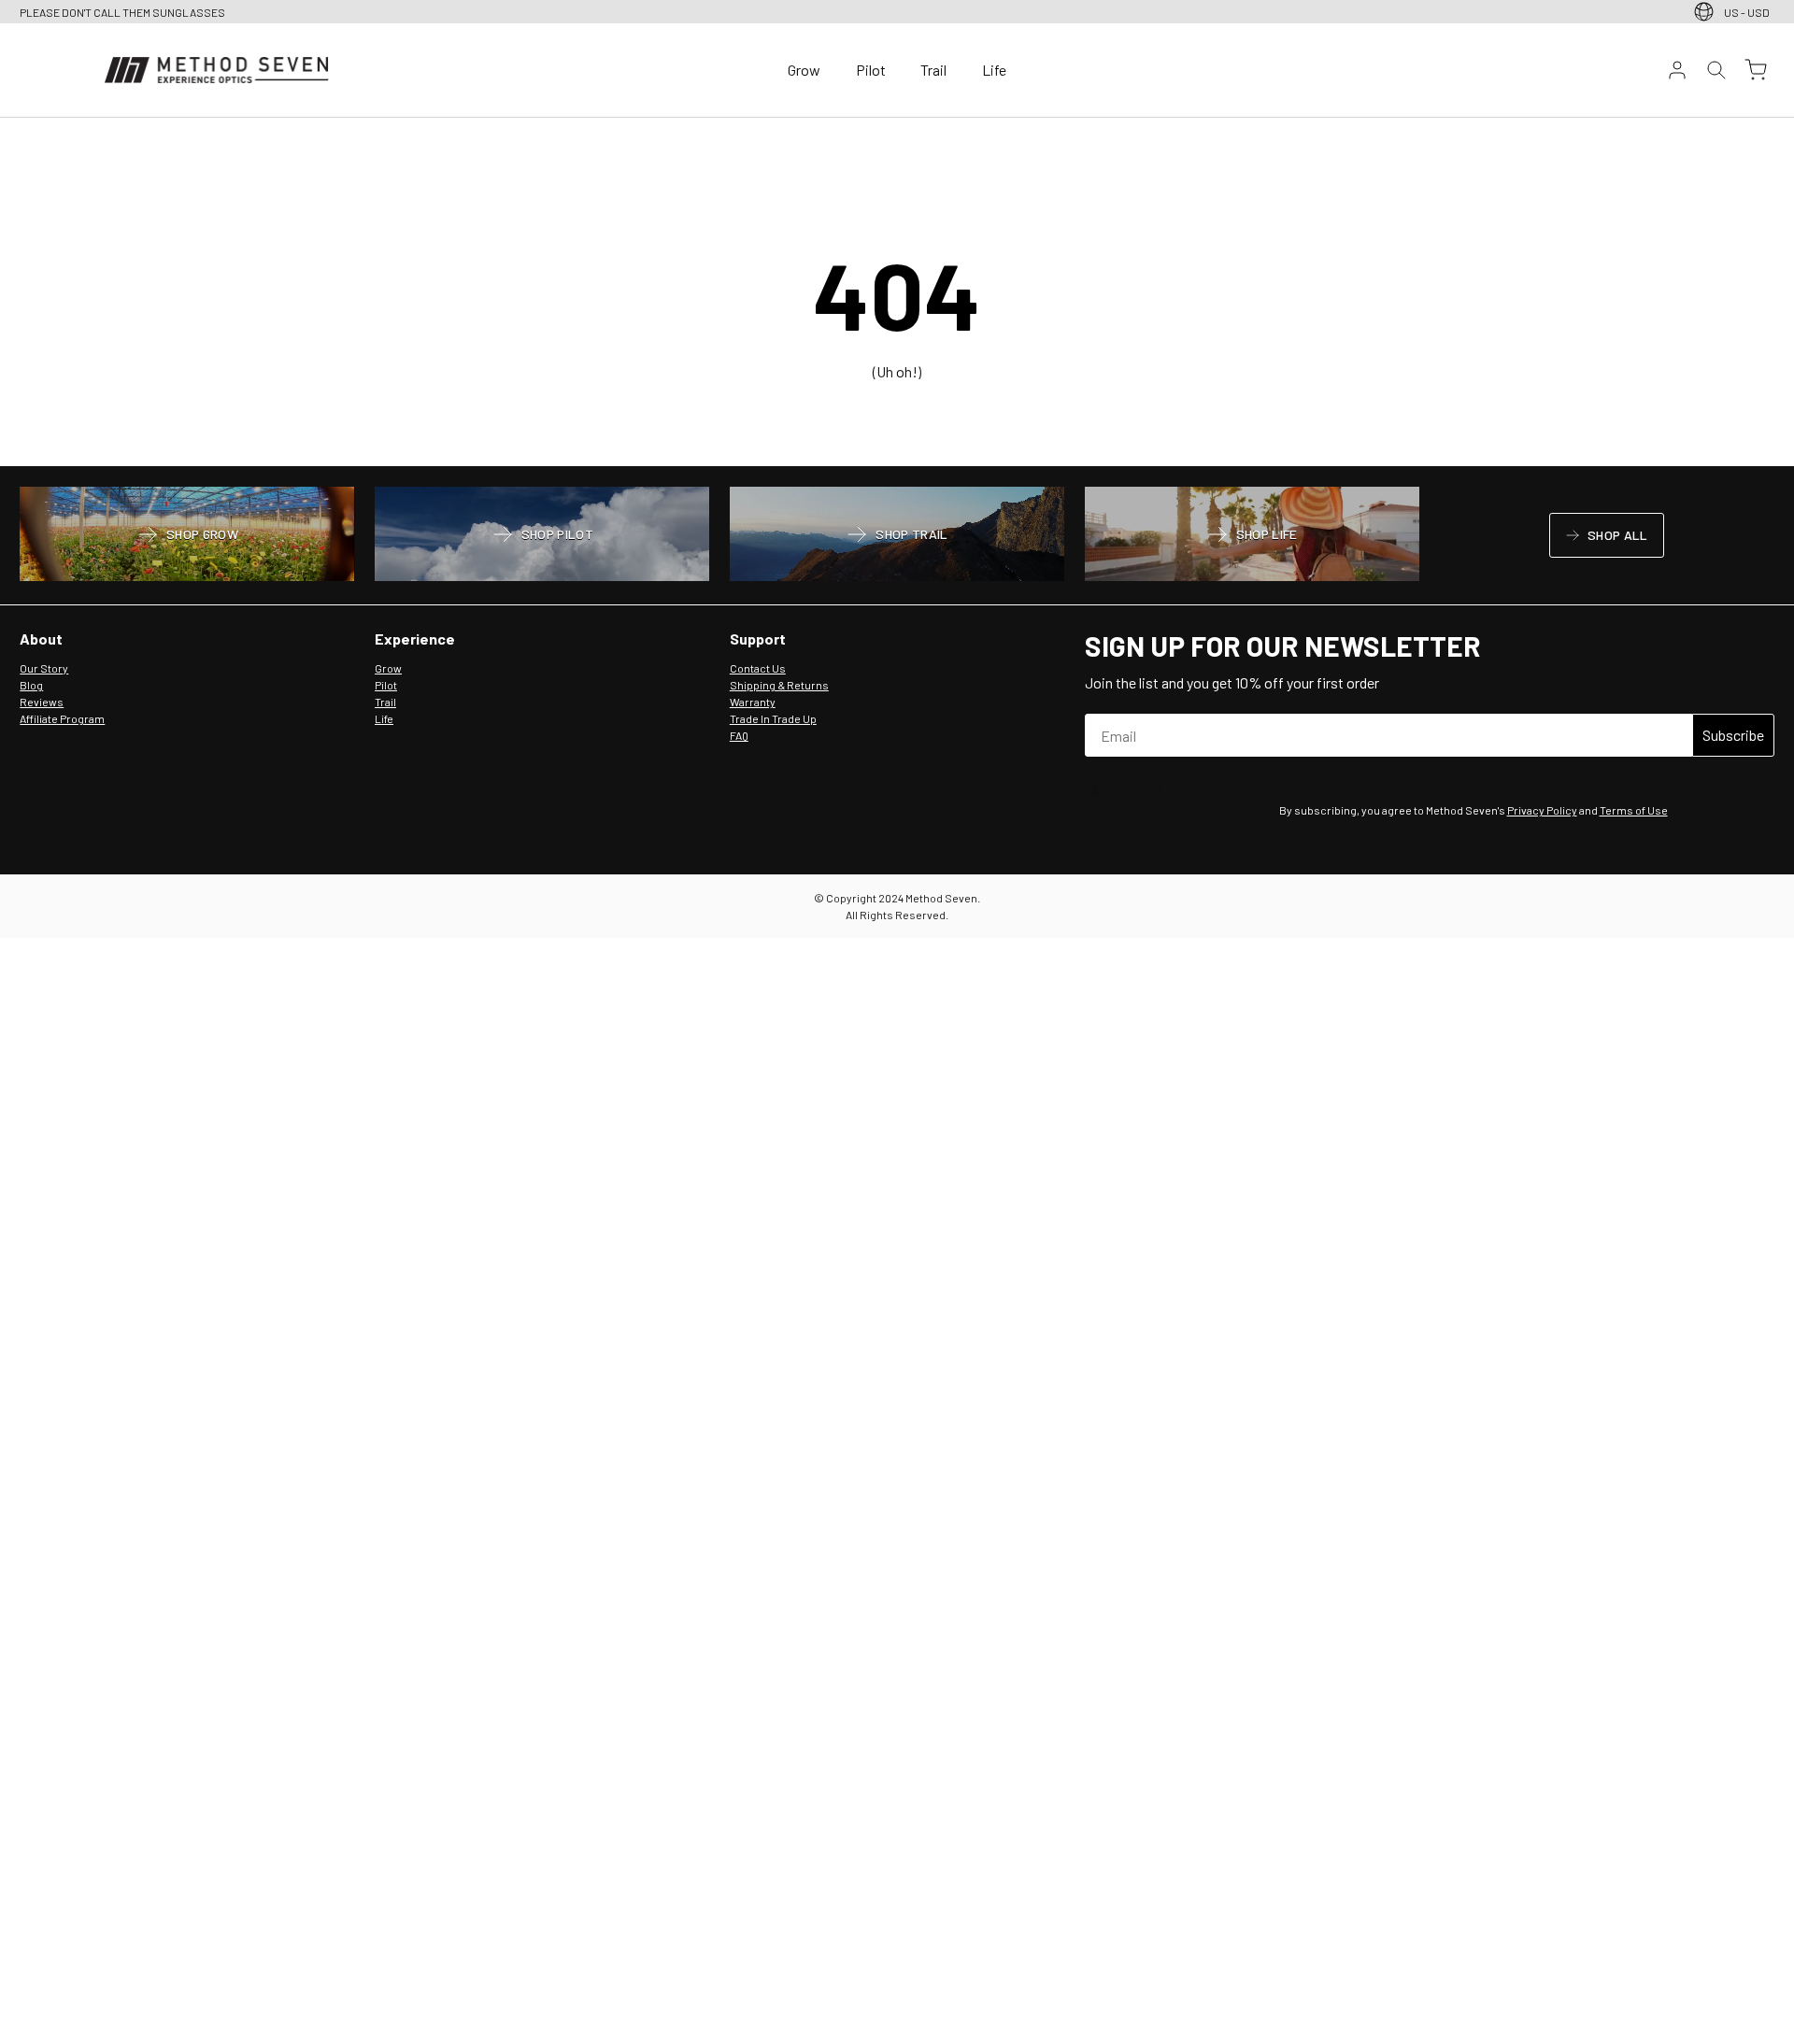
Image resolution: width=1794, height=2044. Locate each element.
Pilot (871, 70)
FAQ (739, 735)
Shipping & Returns (779, 685)
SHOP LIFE (1252, 536)
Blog (31, 685)
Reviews (42, 702)
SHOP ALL (1606, 538)
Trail (933, 70)
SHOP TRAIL (897, 536)
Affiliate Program (62, 718)
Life (994, 70)
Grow (804, 70)
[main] (897, 292)
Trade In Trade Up (773, 718)
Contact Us (758, 668)
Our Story (44, 668)
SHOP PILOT (542, 536)
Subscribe (1733, 735)
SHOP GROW (187, 536)
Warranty (753, 702)
